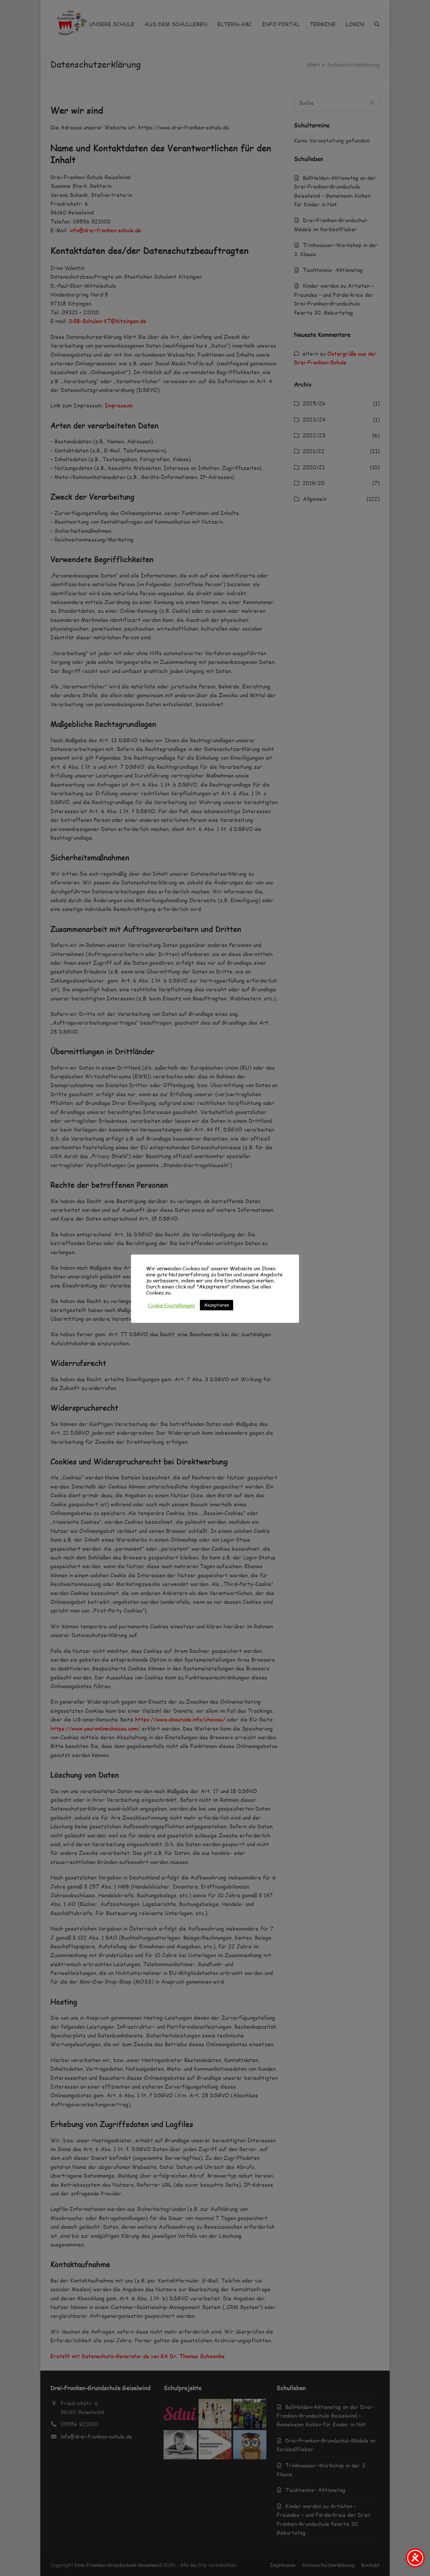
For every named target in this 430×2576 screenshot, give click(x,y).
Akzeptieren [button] (217, 1305)
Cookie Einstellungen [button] (171, 1305)
